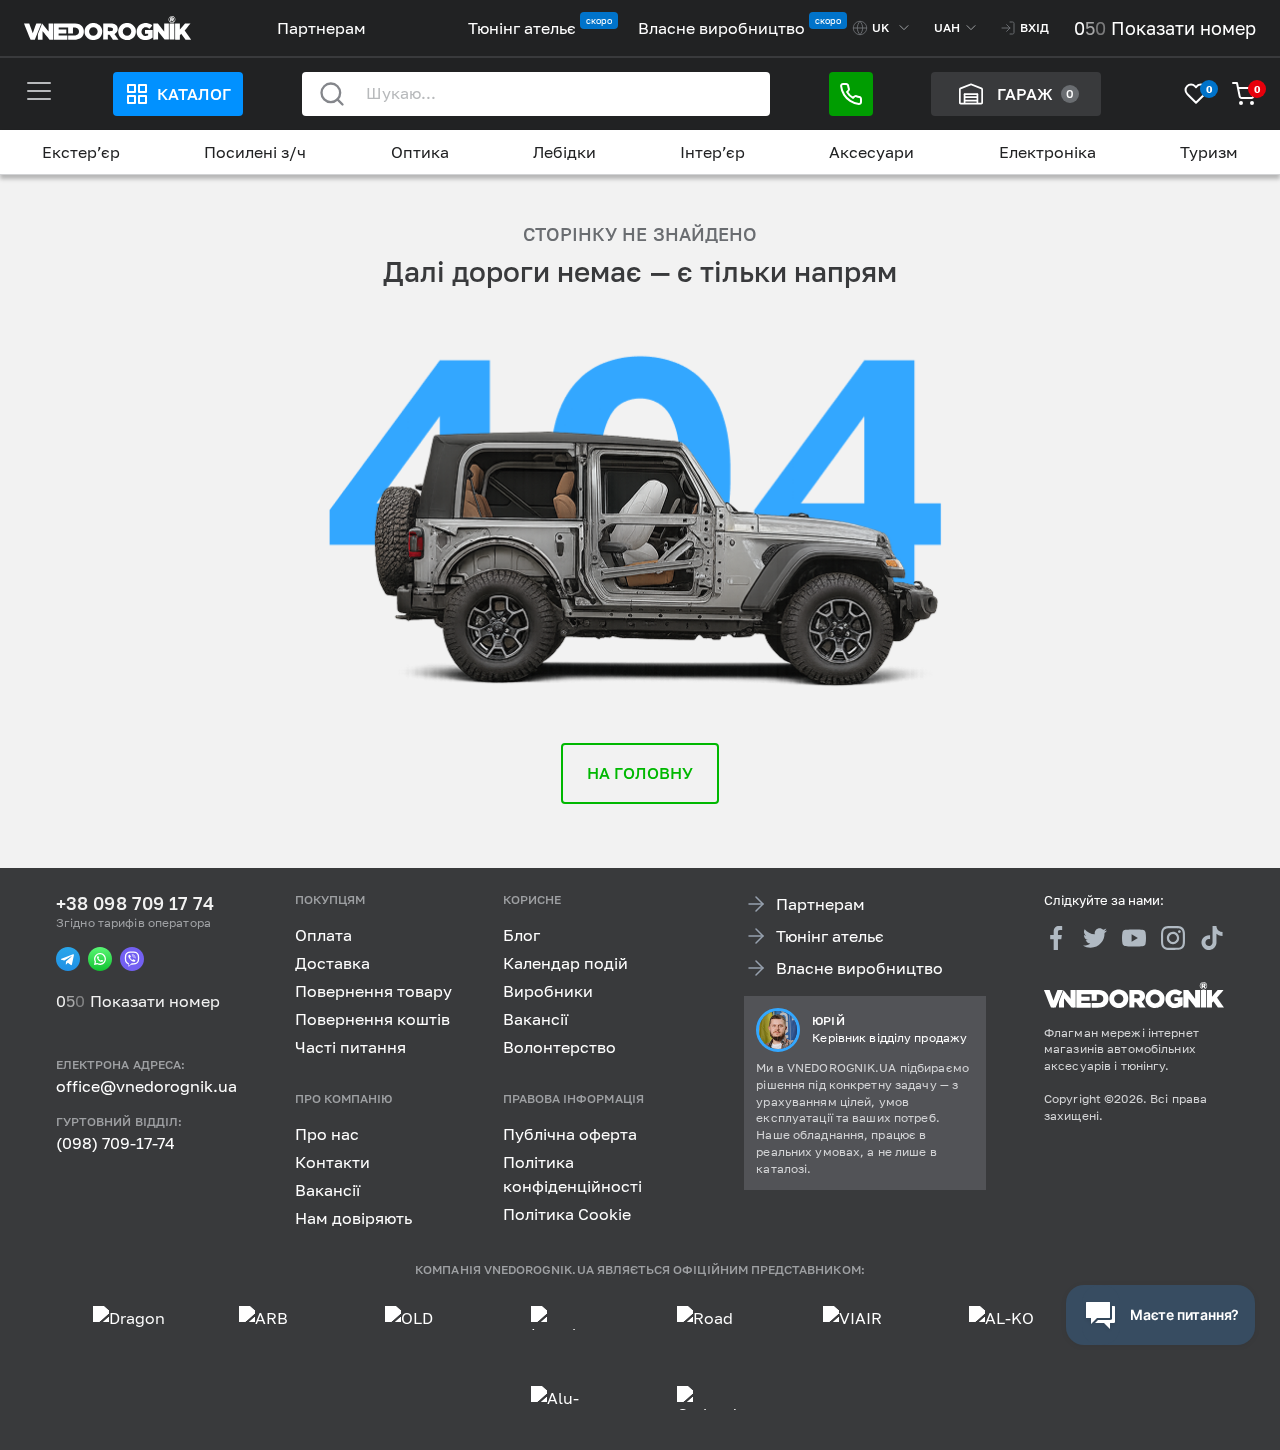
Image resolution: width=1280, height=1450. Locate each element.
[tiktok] (1212, 937)
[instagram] (1173, 937)
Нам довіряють (353, 1217)
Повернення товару (373, 991)
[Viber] (132, 959)
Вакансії (535, 1019)
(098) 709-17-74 (115, 1143)
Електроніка (1047, 152)
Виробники (548, 991)
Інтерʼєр (712, 152)
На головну (640, 773)
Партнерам (321, 28)
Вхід (1034, 27)
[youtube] (1134, 937)
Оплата (323, 935)
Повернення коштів (372, 1019)
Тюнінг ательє (522, 28)
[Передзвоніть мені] (851, 94)
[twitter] (1095, 937)
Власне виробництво (721, 28)
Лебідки (564, 152)
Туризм (1209, 152)
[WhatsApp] (100, 959)
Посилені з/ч (255, 152)
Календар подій (565, 963)
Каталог (194, 94)
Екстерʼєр (81, 152)
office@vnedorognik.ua (146, 1086)
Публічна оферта (570, 1133)
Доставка (332, 963)
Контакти (332, 1161)
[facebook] (1056, 937)
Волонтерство (559, 1047)
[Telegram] (68, 959)
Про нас (327, 1133)
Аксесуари (871, 152)
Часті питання (350, 1047)
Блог (521, 935)
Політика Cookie (567, 1213)
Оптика (420, 152)
